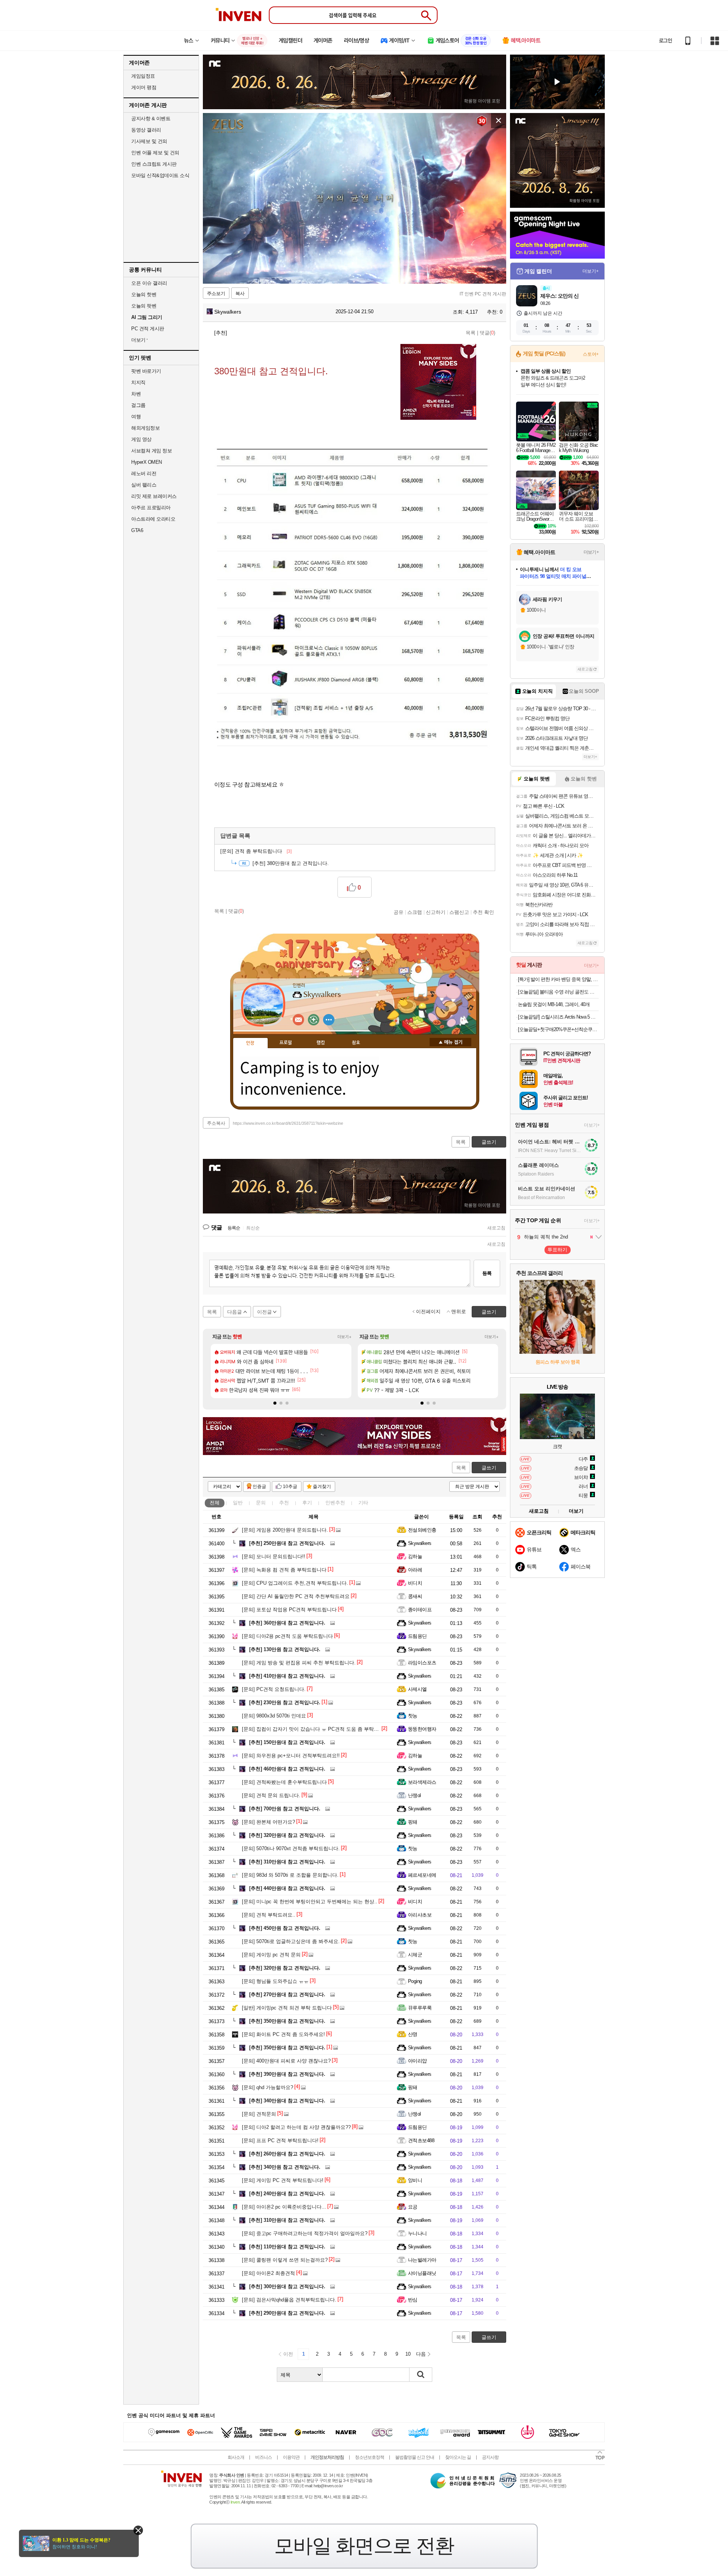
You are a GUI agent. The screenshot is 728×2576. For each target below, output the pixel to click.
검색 (421, 2375)
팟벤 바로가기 (146, 371)
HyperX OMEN (147, 462)
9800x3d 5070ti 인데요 (274, 1716)
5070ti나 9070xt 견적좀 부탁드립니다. (291, 1848)
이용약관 (291, 2457)
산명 (413, 2034)
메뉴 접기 (450, 1042)
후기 (307, 1503)
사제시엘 (417, 1689)
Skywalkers (227, 312)
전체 (215, 1503)
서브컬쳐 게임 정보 (151, 451)
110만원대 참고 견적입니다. (287, 2247)
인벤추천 (335, 1503)
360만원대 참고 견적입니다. (287, 1623)
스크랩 (415, 912)
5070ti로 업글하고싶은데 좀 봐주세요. (291, 1941)
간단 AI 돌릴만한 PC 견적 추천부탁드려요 (296, 1596)
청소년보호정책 (369, 2457)
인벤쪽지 (298, 1020)
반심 (413, 2300)
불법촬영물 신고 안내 (415, 2457)
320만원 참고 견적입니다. (285, 1968)
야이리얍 (417, 2061)
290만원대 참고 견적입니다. (287, 2313)
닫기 (138, 2530)
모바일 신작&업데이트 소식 (160, 175)
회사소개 (236, 2457)
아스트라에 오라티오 (153, 519)
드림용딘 (417, 1636)
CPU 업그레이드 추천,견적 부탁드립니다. (295, 1583)
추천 (284, 1503)
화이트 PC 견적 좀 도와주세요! (283, 2034)
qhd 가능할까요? (268, 2087)
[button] (275, 1403)
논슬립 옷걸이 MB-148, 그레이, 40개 (554, 1004)
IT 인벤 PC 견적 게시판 (483, 294)
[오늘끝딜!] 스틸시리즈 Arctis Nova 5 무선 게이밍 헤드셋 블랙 (558, 1017)
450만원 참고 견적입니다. (285, 1928)
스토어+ (591, 354)
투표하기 (557, 1250)
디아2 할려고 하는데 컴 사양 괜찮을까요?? (296, 2127)
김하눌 (415, 1556)
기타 (363, 1503)
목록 (471, 333)
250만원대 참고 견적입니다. (287, 1543)
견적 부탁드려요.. (269, 1915)
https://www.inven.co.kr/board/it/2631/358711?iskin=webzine (288, 1123)
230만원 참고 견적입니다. (285, 1702)
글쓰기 (489, 1468)
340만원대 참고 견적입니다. (287, 2101)
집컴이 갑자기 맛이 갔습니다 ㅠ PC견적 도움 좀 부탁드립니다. (318, 1729)
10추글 (290, 1487)
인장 (250, 1043)
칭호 (356, 1043)
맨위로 (459, 1312)
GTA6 (137, 530)
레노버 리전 (144, 473)
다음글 (235, 1312)
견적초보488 (421, 2140)
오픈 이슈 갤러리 (149, 283)
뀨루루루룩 (420, 2008)
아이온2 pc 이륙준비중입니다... (284, 2207)
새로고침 (496, 1228)
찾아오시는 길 (458, 2457)
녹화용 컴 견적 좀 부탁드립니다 (284, 1570)
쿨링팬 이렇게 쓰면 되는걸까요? (285, 2260)
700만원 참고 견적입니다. (285, 1809)
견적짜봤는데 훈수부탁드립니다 (284, 1782)
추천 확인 (483, 912)
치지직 (138, 382)
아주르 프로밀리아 (151, 508)
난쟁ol (414, 1795)
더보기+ (344, 1337)
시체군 (415, 1955)
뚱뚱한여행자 (422, 1729)
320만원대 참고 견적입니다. (287, 1835)
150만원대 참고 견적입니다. (287, 1742)
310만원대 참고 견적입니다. (287, 1862)
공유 (399, 912)
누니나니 (417, 2233)
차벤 (136, 394)
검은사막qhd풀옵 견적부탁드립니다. (289, 2300)
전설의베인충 (422, 1530)
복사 (240, 294)
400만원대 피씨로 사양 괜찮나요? (286, 2061)
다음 (421, 2354)
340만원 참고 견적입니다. (285, 2167)
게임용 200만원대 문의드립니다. (285, 1530)
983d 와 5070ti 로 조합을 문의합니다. (290, 1875)
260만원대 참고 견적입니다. (287, 2154)
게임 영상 (141, 439)
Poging (415, 1981)
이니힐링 (314, 1020)
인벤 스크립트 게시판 (154, 164)
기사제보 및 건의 (149, 141)
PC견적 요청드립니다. (274, 1689)
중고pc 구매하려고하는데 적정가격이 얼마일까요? (305, 2233)
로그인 (665, 41)
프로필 (286, 1043)
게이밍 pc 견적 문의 (271, 1955)
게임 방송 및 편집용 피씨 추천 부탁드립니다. (299, 1663)
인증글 (259, 1487)
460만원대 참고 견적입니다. (287, 1769)
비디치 (415, 1583)
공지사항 (490, 2457)
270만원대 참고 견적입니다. (287, 1994)
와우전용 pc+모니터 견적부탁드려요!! (291, 1756)
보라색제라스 (422, 1782)
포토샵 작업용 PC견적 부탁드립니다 (289, 1610)
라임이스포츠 (422, 1663)
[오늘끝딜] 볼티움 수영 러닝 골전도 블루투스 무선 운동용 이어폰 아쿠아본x (558, 992)
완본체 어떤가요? (268, 1822)
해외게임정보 (145, 428)
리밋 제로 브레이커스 (154, 496)
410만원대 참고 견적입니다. (287, 1676)
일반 (238, 1503)
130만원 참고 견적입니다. (285, 1649)
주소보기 (216, 294)
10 (408, 2354)
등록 (487, 1273)
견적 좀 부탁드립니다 (256, 851)
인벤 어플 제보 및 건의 (155, 153)
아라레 (415, 1570)
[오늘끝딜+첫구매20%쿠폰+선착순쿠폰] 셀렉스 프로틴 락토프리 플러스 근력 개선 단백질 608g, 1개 (558, 1029)
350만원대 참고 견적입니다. (287, 2021)
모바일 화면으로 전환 (364, 2546)
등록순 (234, 1228)
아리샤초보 (420, 1915)
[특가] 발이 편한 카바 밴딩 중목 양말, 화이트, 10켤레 (558, 979)
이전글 (264, 1312)
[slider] (358, 278)
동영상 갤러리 (146, 130)
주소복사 (216, 1123)
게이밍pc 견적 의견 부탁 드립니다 (287, 2008)
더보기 (329, 1020)
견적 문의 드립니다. (271, 1795)
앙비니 (415, 2180)
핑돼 (413, 1822)
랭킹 (321, 1043)
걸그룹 (138, 405)
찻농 (413, 1716)
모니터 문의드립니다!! (274, 1556)
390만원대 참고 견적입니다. (287, 2074)
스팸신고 (459, 912)
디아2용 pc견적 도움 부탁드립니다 (287, 1636)
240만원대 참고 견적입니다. (287, 2194)
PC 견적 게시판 (148, 329)
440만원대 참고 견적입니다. (287, 1888)
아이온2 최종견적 (268, 2273)
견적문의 (259, 2114)
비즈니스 (264, 2457)
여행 (136, 417)
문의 (261, 1503)
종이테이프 (420, 1610)
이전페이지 (428, 1312)
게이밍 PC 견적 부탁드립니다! (283, 2180)
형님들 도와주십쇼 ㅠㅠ (275, 1981)
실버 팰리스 (144, 485)
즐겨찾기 (322, 1487)
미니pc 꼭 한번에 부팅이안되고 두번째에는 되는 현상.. (310, 1902)
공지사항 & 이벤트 (151, 119)
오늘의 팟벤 (144, 306)
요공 (413, 2207)
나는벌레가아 (422, 2260)
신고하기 (436, 912)
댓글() (487, 333)
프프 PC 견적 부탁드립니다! (280, 2140)
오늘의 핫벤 (144, 294)
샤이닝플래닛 (422, 2273)
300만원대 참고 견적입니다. (287, 2286)
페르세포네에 (422, 1875)
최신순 (253, 1228)
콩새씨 (415, 1596)
